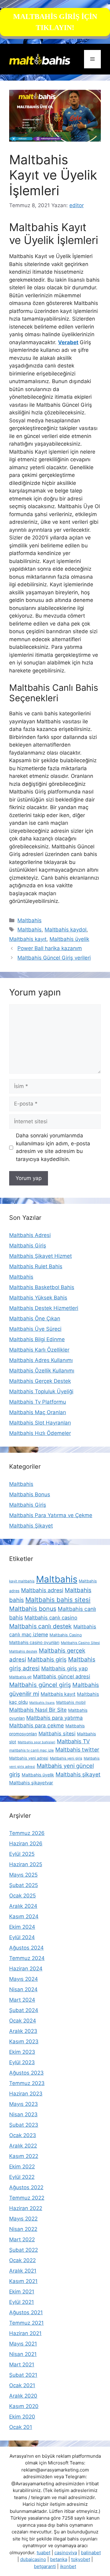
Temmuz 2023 (27, 2083)
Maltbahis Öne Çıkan (35, 1318)
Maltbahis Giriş (28, 1246)
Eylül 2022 (22, 2177)
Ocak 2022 (22, 2260)
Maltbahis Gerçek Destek (40, 1381)
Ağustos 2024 (26, 1948)
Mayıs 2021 (23, 2344)
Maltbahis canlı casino (51, 1618)
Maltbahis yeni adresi (29, 1758)
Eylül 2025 (22, 1854)
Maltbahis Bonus (30, 1494)
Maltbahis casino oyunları (34, 1642)
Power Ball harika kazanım (50, 948)
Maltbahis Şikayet (31, 1526)
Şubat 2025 (24, 1885)
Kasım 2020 (24, 2406)
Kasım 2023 (24, 2041)
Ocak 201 (21, 2427)
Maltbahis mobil (71, 1702)
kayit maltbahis (22, 1581)
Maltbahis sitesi (57, 1733)
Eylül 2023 (22, 2062)
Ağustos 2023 (26, 2073)
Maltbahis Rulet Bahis (36, 1266)
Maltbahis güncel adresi (62, 1676)
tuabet (44, 2553)
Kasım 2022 (24, 2156)
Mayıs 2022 (23, 2219)
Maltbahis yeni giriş (66, 1758)
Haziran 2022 (26, 2208)
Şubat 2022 (24, 2250)
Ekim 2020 (22, 2417)
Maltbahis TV (73, 1741)
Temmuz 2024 (27, 1958)
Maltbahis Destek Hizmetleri (44, 1308)
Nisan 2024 (23, 1989)
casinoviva (66, 2553)
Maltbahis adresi (42, 1590)
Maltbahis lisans (42, 1703)
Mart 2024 (22, 2000)
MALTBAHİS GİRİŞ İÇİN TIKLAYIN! (55, 22)
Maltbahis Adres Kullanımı (41, 1360)
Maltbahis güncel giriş (40, 1685)
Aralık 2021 (23, 2271)
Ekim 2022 (22, 2167)
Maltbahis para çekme (37, 1726)
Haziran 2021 (25, 2333)
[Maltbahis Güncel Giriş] (40, 59)
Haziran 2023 (26, 2094)
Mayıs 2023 (24, 2104)
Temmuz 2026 (27, 1833)
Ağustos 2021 (26, 2312)
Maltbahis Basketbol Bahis (42, 1287)
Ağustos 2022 (26, 2187)
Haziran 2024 (26, 1969)
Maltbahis (29, 920)
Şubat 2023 (24, 2125)
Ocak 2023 (23, 2135)
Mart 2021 (22, 2365)
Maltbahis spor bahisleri (37, 1742)
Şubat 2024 (24, 2010)
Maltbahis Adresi (30, 1235)
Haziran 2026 (26, 1844)
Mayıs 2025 (23, 1875)
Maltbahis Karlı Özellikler (39, 1350)
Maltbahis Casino (66, 1635)
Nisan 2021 (23, 2354)
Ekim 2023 (22, 2052)
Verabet (68, 342)
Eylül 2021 (22, 2302)
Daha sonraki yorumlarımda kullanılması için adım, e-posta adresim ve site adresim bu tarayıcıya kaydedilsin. (53, 1147)
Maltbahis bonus (33, 1609)
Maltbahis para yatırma (55, 1718)
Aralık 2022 (23, 2146)
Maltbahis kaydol (66, 930)
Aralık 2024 (23, 1906)
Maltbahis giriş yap (64, 1668)
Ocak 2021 (22, 2385)
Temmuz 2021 (26, 2323)
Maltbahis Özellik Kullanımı (42, 1371)
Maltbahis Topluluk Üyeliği (41, 1391)
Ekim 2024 (22, 1927)
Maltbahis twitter (77, 1750)
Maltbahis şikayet (78, 1774)
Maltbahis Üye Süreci (35, 1329)
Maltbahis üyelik (69, 939)
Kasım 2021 (23, 2281)
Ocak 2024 (23, 2021)
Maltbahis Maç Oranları (38, 1412)
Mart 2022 (22, 2239)
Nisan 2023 (23, 2114)
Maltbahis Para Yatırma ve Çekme (51, 1515)
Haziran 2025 (26, 1864)
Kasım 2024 (24, 1916)
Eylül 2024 (22, 1937)
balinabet (91, 2553)
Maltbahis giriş (47, 1659)
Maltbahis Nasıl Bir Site (38, 1710)
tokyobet (81, 2559)
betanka (59, 2559)
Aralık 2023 (23, 2031)
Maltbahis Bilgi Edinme (37, 1339)
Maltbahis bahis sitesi (58, 1600)
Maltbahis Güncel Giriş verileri (54, 958)
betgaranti (45, 2566)
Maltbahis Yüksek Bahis (38, 1298)
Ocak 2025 (22, 1896)
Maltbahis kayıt (28, 939)
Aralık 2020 (23, 2396)
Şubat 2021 (23, 2375)
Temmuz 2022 (27, 2198)
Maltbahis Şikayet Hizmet (40, 1256)
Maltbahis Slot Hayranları (40, 1423)
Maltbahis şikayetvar (31, 1783)
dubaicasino (33, 2559)
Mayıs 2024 (24, 1979)
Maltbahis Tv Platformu (38, 1402)
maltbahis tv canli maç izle (31, 1750)
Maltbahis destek (23, 1651)
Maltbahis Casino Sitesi (80, 1643)
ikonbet (68, 2566)
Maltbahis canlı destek (40, 1626)
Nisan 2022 (23, 2229)
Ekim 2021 (22, 2292)
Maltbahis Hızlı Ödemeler (40, 1433)
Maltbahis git (20, 1677)
